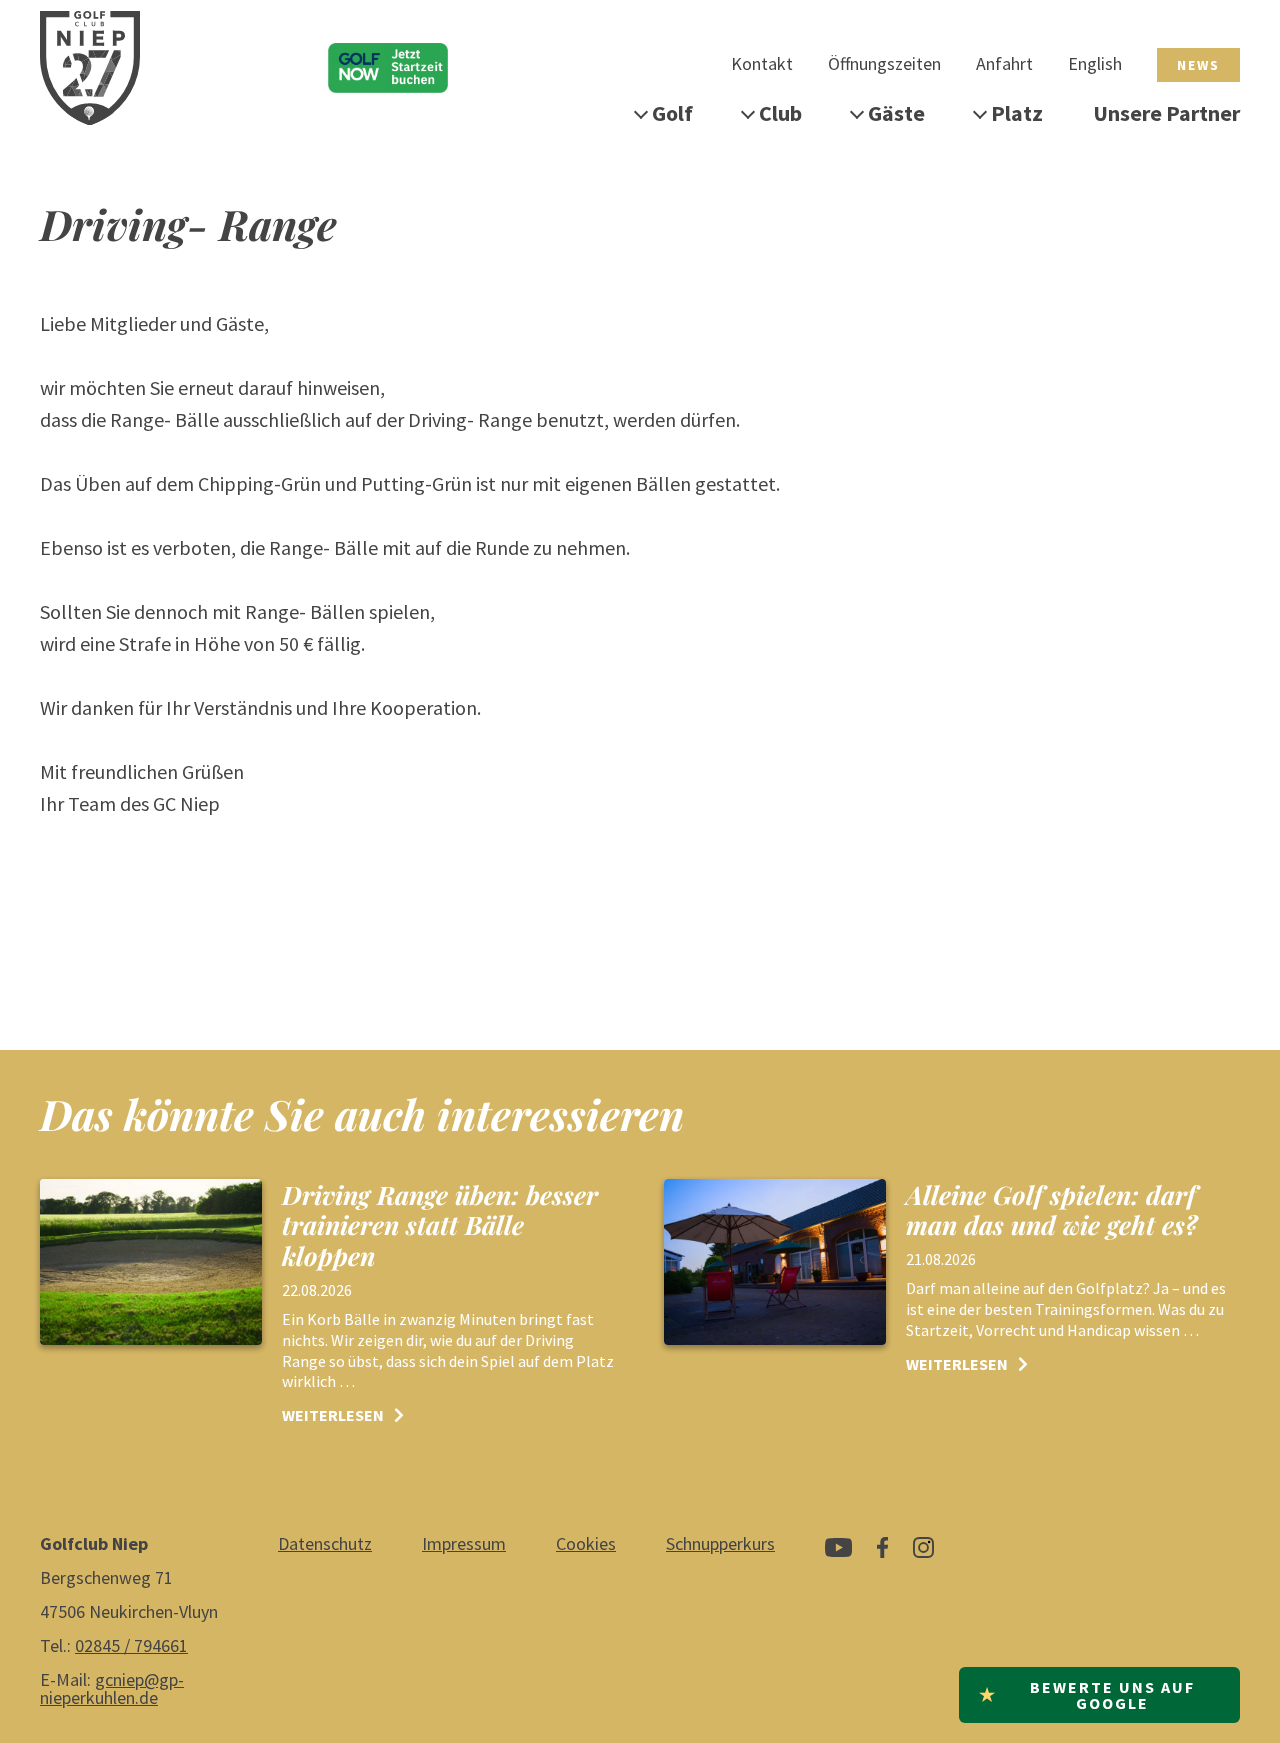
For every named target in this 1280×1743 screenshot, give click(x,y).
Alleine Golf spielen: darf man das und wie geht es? (1051, 1209)
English (1095, 63)
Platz (1017, 113)
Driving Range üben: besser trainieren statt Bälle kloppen (440, 1224)
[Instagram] (923, 1555)
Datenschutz (325, 1543)
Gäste (896, 113)
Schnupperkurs (720, 1543)
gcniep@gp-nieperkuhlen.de (112, 1688)
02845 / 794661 (131, 1645)
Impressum (464, 1543)
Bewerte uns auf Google (1087, 1695)
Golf (672, 113)
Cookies (586, 1543)
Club (780, 113)
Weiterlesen (333, 1415)
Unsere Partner (1166, 113)
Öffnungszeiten (884, 63)
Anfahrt (1004, 63)
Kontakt (762, 63)
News (1198, 65)
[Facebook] (882, 1555)
